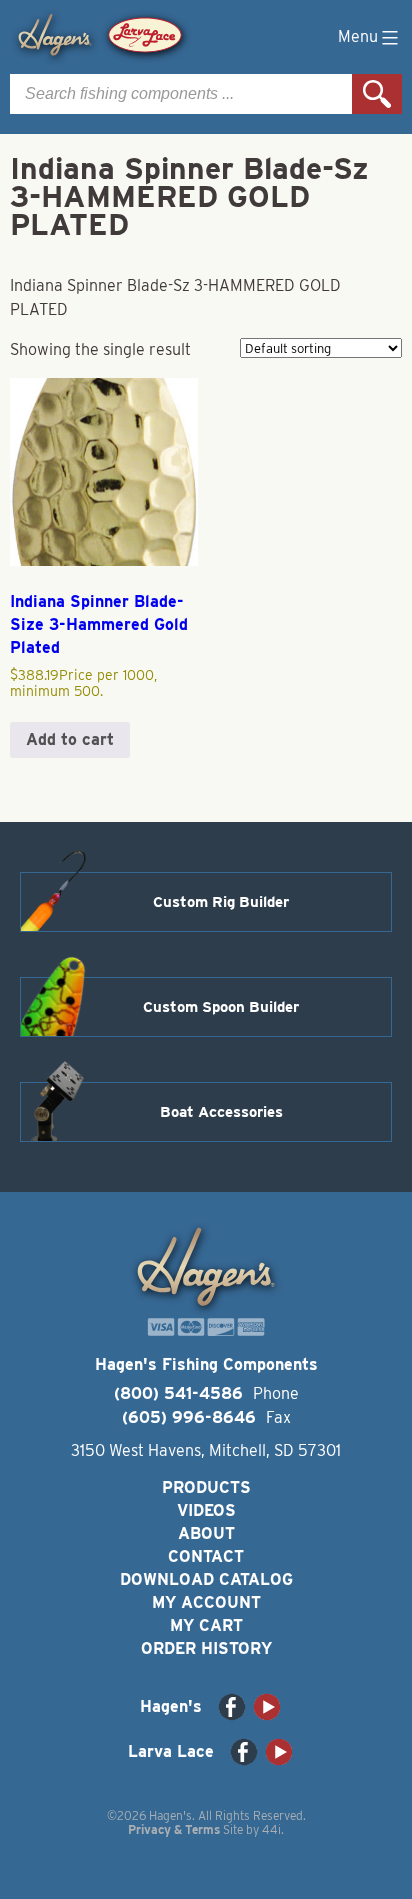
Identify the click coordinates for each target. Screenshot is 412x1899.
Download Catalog (206, 1579)
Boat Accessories (221, 1112)
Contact (206, 1556)
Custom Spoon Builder (221, 1007)
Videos (206, 1510)
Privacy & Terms (174, 1829)
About (206, 1533)
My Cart (206, 1625)
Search (377, 94)
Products (206, 1487)
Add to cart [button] (70, 739)
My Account (206, 1602)
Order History (206, 1648)
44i (271, 1829)
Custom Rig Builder (221, 902)
